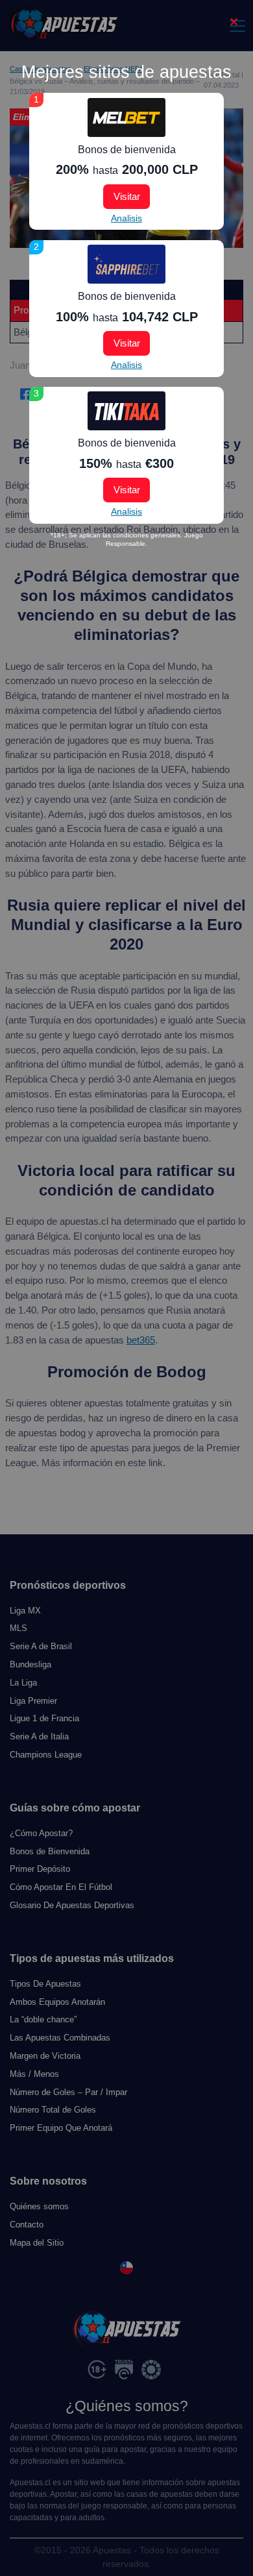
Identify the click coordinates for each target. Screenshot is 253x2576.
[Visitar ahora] (126, 117)
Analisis (126, 218)
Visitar (127, 196)
